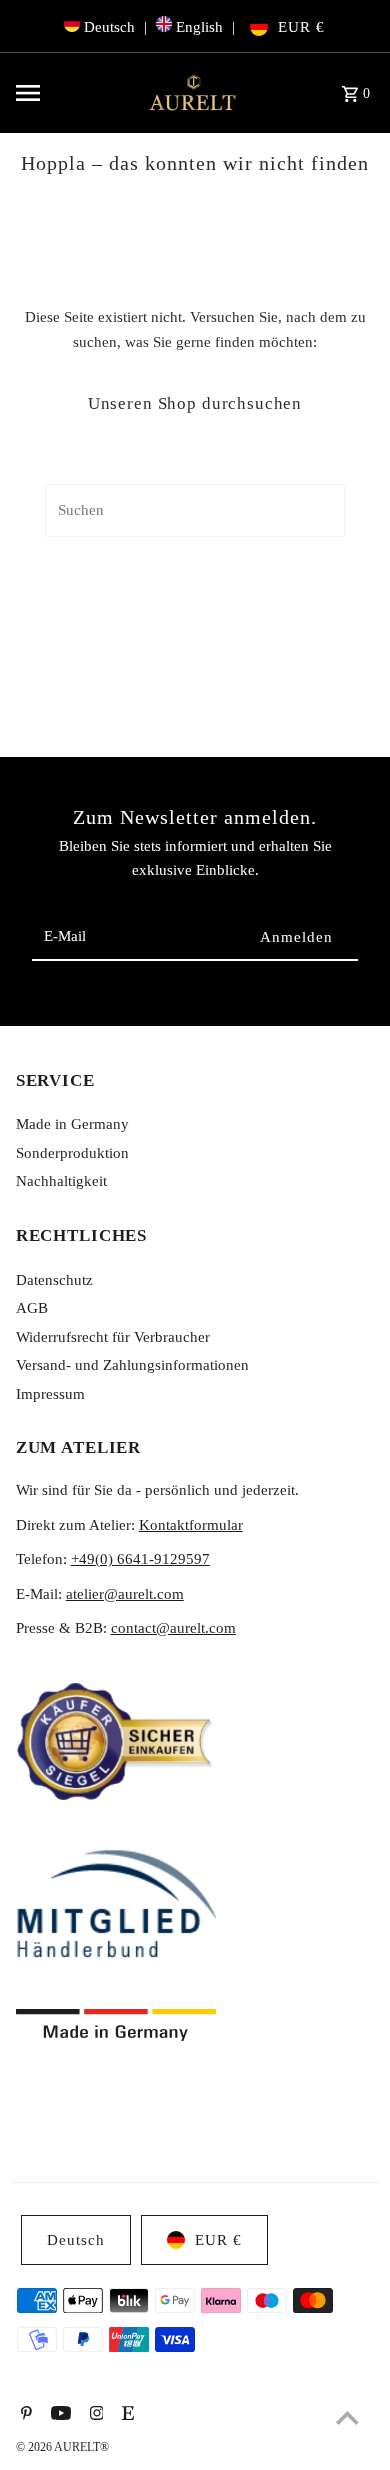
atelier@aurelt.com (125, 1593)
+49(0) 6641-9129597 (140, 1558)
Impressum (50, 1393)
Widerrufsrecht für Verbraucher (113, 1336)
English (199, 27)
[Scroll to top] (347, 2417)
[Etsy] (125, 2415)
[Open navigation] (73, 93)
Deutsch (109, 27)
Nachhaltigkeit (61, 1180)
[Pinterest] (24, 2415)
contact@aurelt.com (173, 1627)
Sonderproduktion (72, 1152)
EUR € (301, 27)
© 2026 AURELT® (62, 2447)
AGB (32, 1307)
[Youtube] (58, 2415)
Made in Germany (72, 1123)
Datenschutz (54, 1279)
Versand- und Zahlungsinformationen (132, 1364)
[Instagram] (94, 2415)
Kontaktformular (191, 1524)
